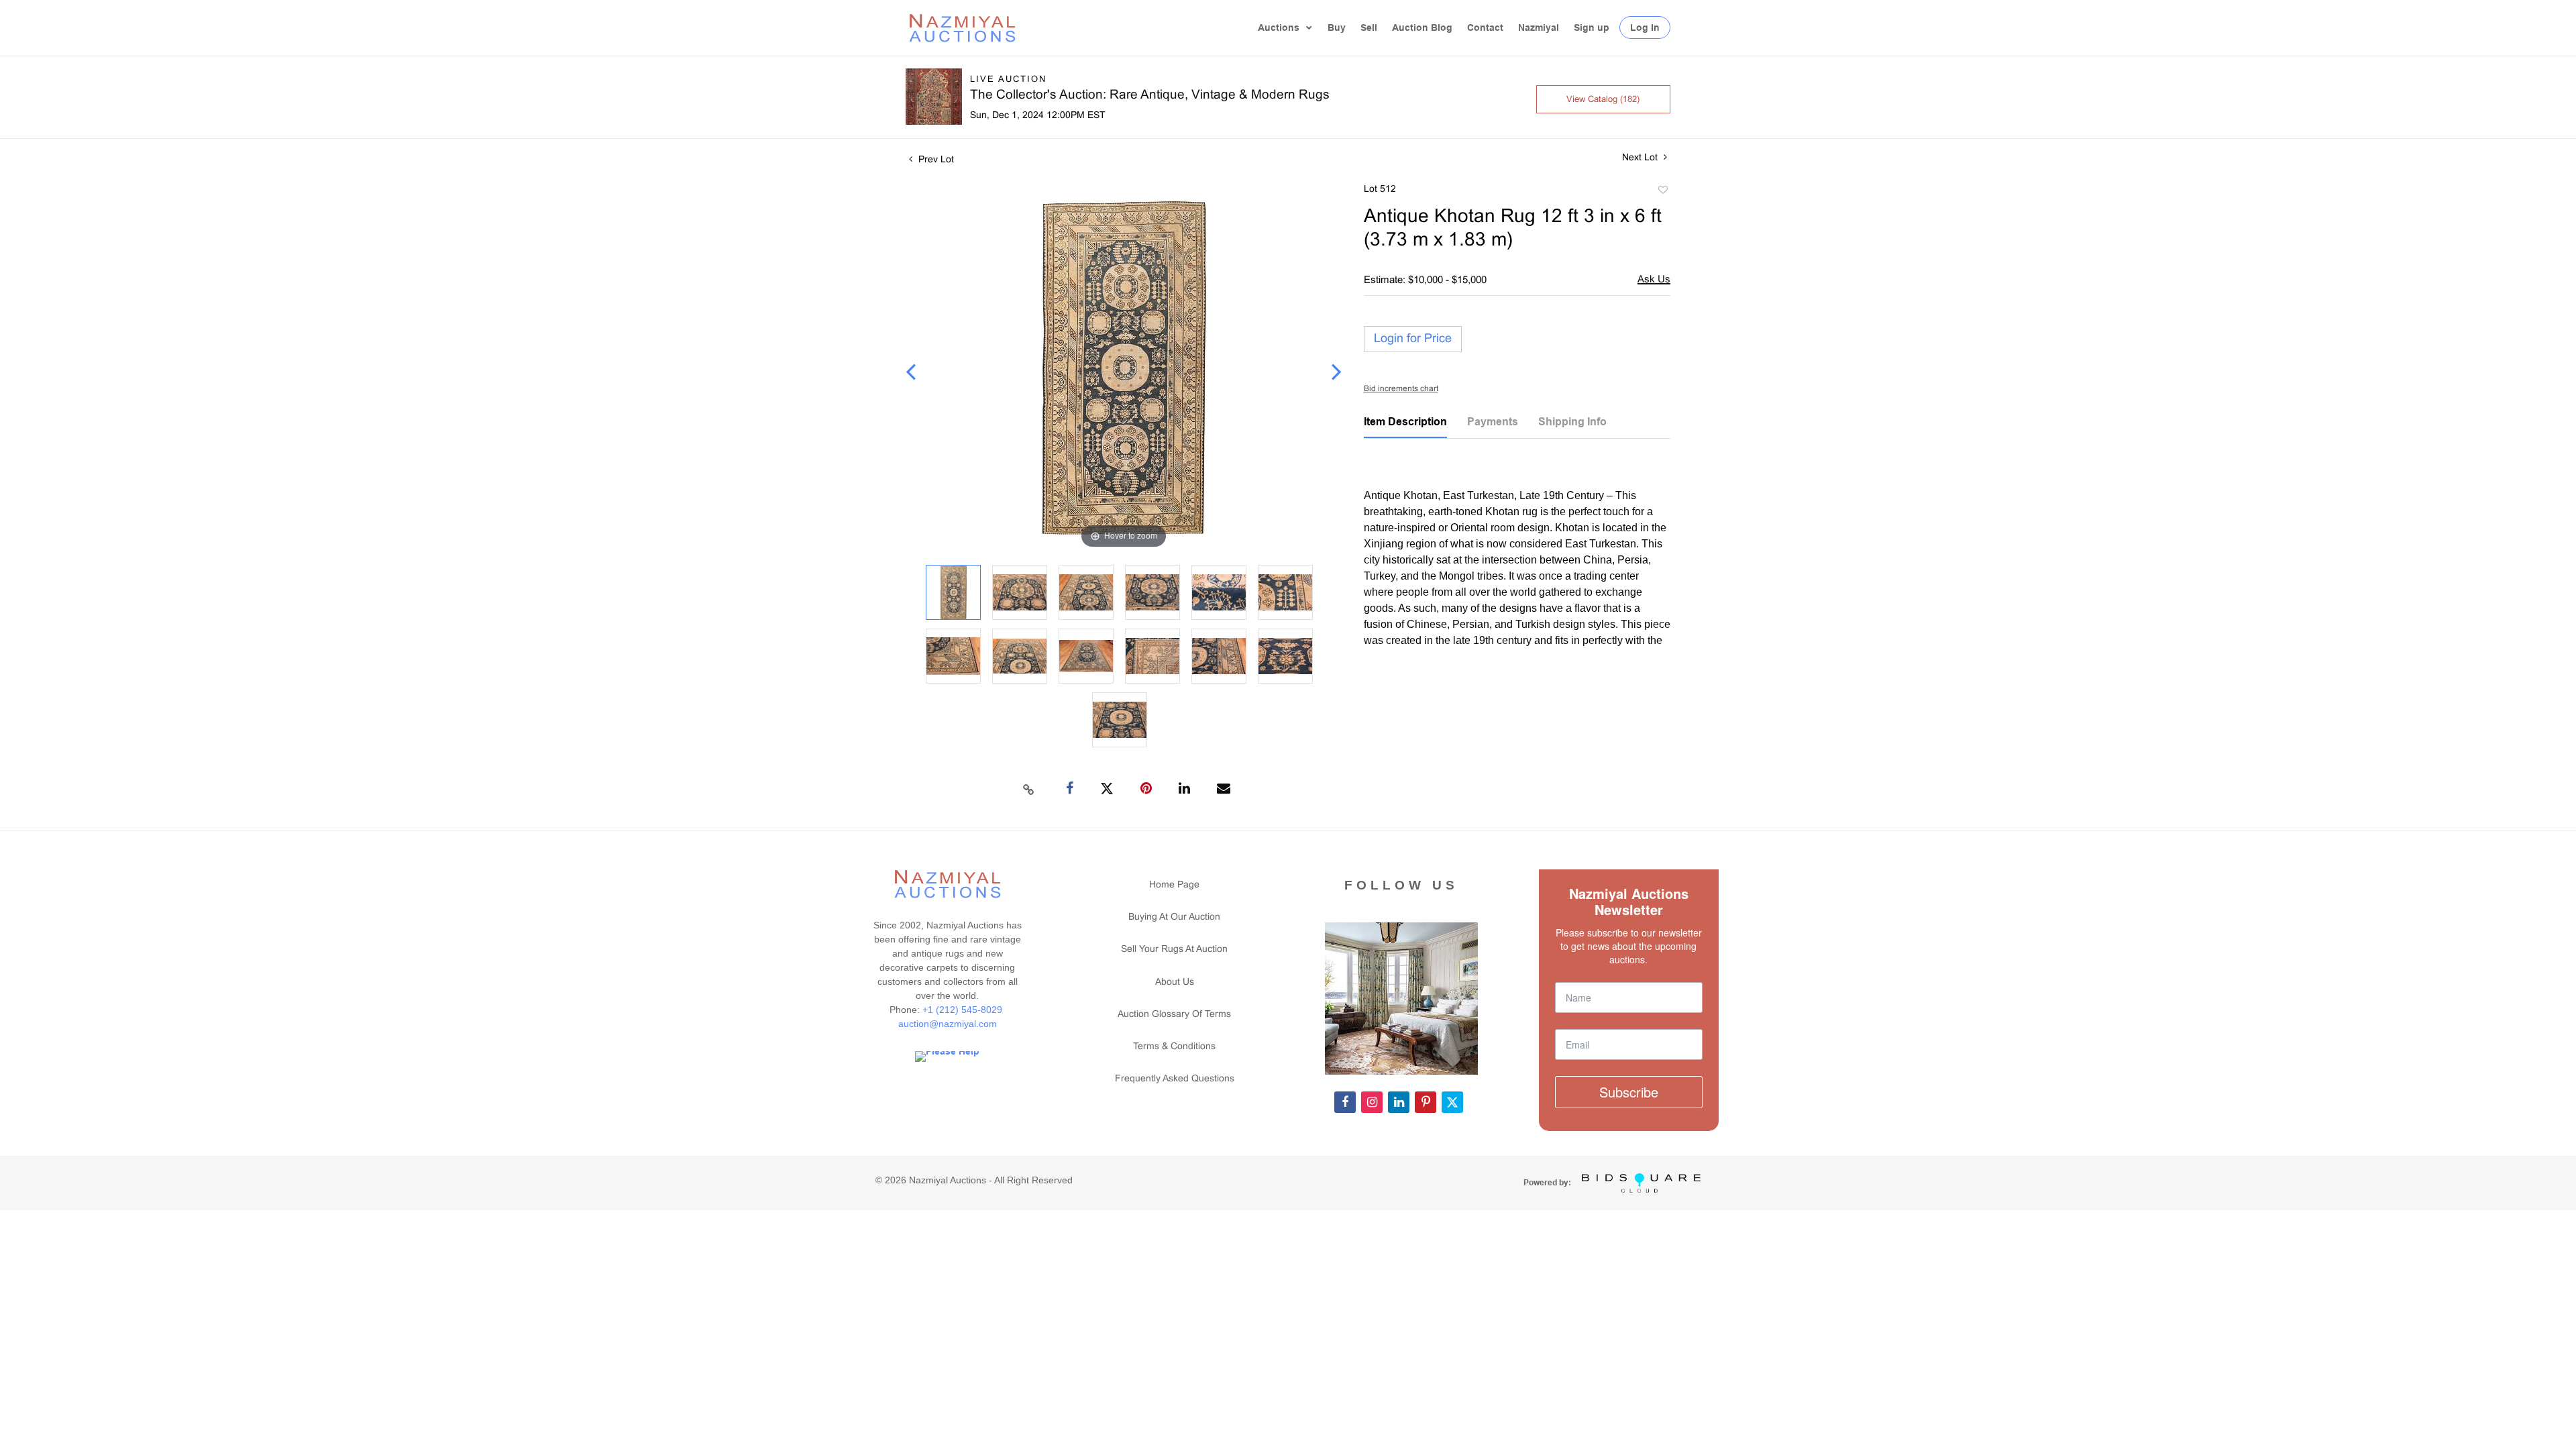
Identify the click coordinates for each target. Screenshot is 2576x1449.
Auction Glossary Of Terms (1174, 1015)
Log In (1645, 28)
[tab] (1405, 427)
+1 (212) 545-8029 (964, 1010)
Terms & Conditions (1174, 1047)
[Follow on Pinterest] (1426, 1102)
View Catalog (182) (1603, 100)
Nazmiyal (1539, 28)
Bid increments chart (1401, 389)
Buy (1337, 28)
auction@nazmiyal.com (948, 1024)
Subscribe (1629, 1092)
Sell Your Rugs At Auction (1174, 950)
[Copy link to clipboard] (1029, 789)
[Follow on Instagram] (1372, 1102)
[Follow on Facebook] (1345, 1102)
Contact (1485, 28)
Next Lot (1641, 158)
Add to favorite (1662, 192)
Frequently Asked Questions (1175, 1079)
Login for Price (1413, 339)
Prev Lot (935, 160)
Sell (1369, 28)
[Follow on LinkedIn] (1399, 1102)
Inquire (1654, 281)
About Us (1175, 982)
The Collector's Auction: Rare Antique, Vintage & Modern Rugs (1150, 95)
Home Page (1174, 885)
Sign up (1592, 28)
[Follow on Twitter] (1452, 1102)
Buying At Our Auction (1174, 917)
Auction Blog (1422, 28)
